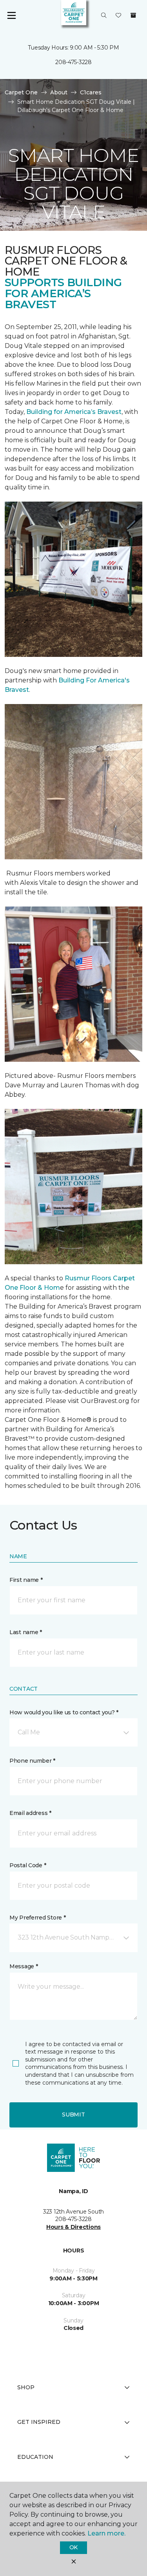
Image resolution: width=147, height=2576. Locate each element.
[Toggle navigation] (11, 16)
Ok (73, 2547)
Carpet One (21, 92)
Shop (26, 2387)
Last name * (26, 1632)
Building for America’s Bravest (74, 412)
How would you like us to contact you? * (64, 1712)
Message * (24, 1966)
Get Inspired (39, 2422)
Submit (73, 2114)
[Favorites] (118, 16)
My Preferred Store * (37, 1918)
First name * (26, 1580)
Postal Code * (28, 1865)
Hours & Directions (73, 2227)
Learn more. (106, 2533)
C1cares (91, 92)
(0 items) (133, 15)
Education (35, 2457)
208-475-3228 (73, 62)
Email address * (30, 1813)
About (59, 92)
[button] (104, 16)
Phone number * (32, 1761)
